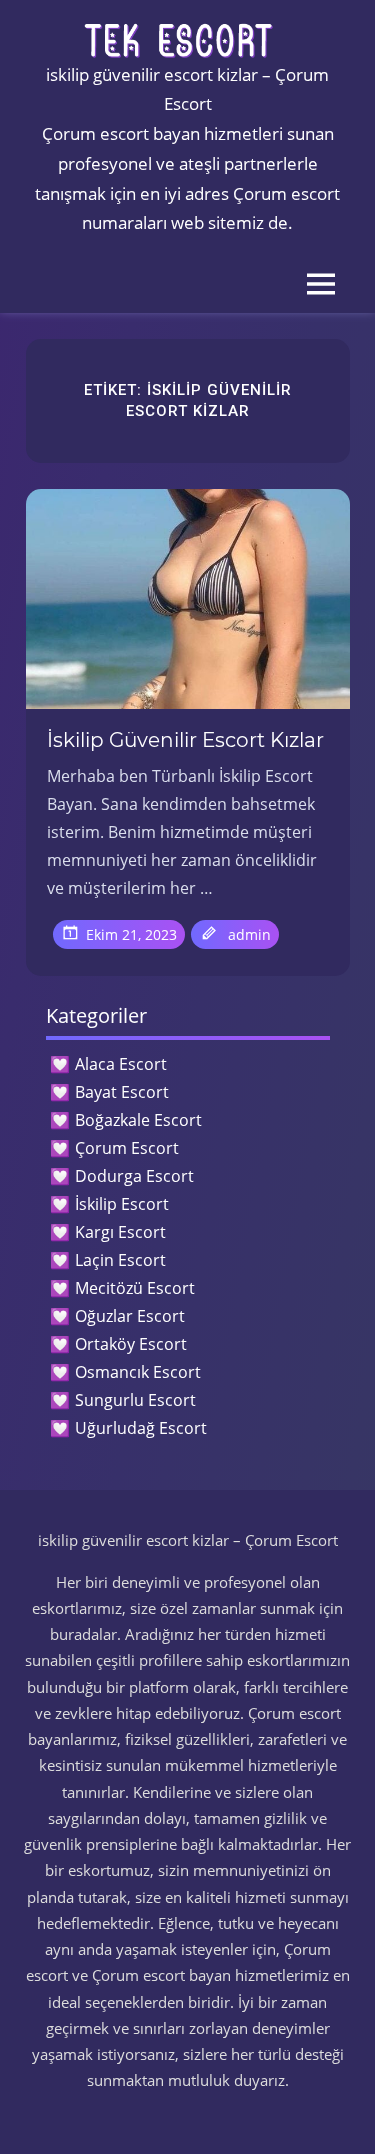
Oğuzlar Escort (130, 1316)
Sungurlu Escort (135, 1400)
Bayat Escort (122, 1092)
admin (249, 934)
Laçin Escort (120, 1260)
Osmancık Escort (138, 1372)
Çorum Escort (127, 1148)
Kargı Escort (120, 1232)
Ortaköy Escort (131, 1344)
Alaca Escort (121, 1064)
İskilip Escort (122, 1204)
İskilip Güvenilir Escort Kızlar (185, 740)
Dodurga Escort (134, 1176)
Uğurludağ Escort (141, 1428)
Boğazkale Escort (138, 1120)
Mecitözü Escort (135, 1288)
